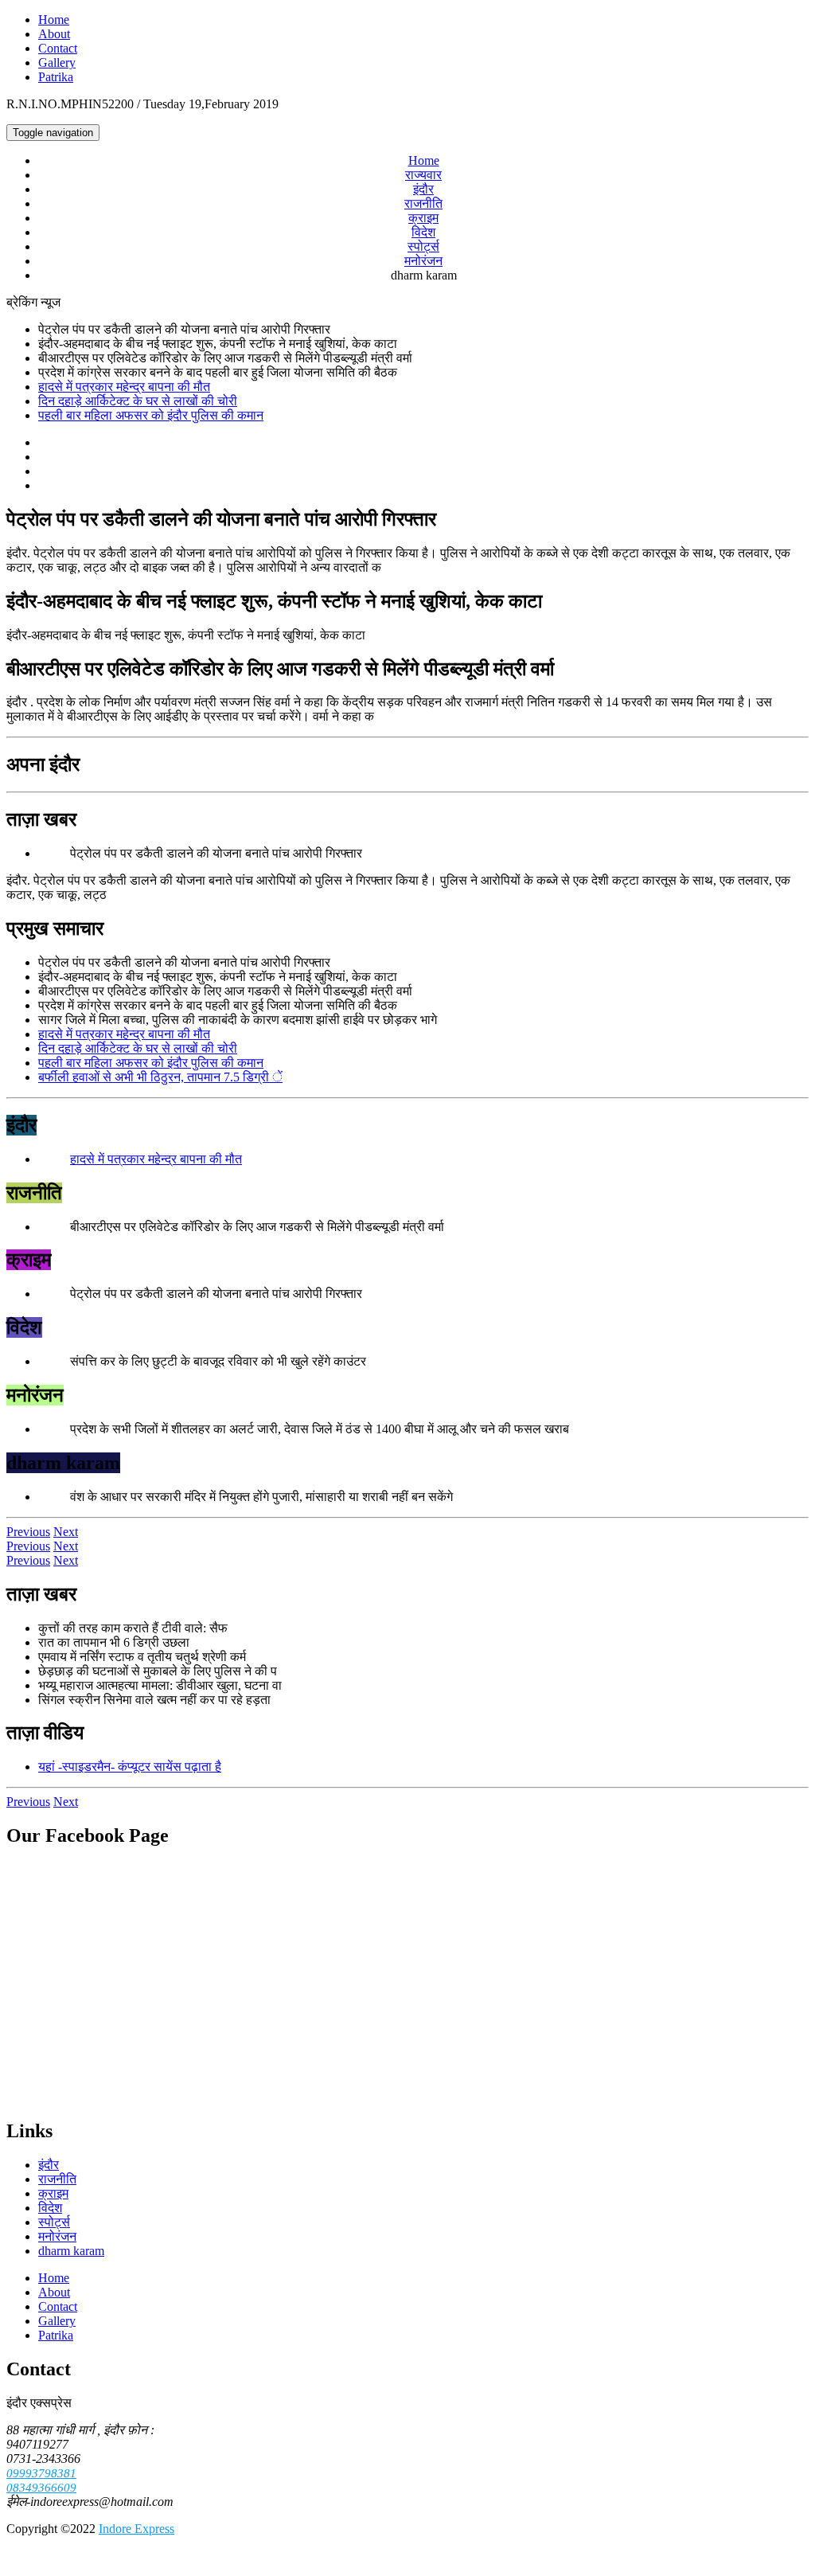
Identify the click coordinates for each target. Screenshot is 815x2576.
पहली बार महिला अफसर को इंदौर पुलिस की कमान (151, 415)
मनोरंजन (423, 261)
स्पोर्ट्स (423, 246)
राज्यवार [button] (423, 175)
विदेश (423, 232)
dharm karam (71, 2251)
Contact (58, 48)
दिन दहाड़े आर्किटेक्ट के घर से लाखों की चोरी (138, 401)
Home (54, 20)
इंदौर (423, 189)
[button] (28, 1532)
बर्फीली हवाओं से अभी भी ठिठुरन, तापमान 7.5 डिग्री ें (160, 1077)
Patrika (56, 77)
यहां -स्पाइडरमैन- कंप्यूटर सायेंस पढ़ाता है (130, 1767)
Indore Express (136, 2529)
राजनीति (423, 203)
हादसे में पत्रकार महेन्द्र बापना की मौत (124, 387)
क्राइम (423, 218)
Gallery (57, 63)
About (54, 34)
